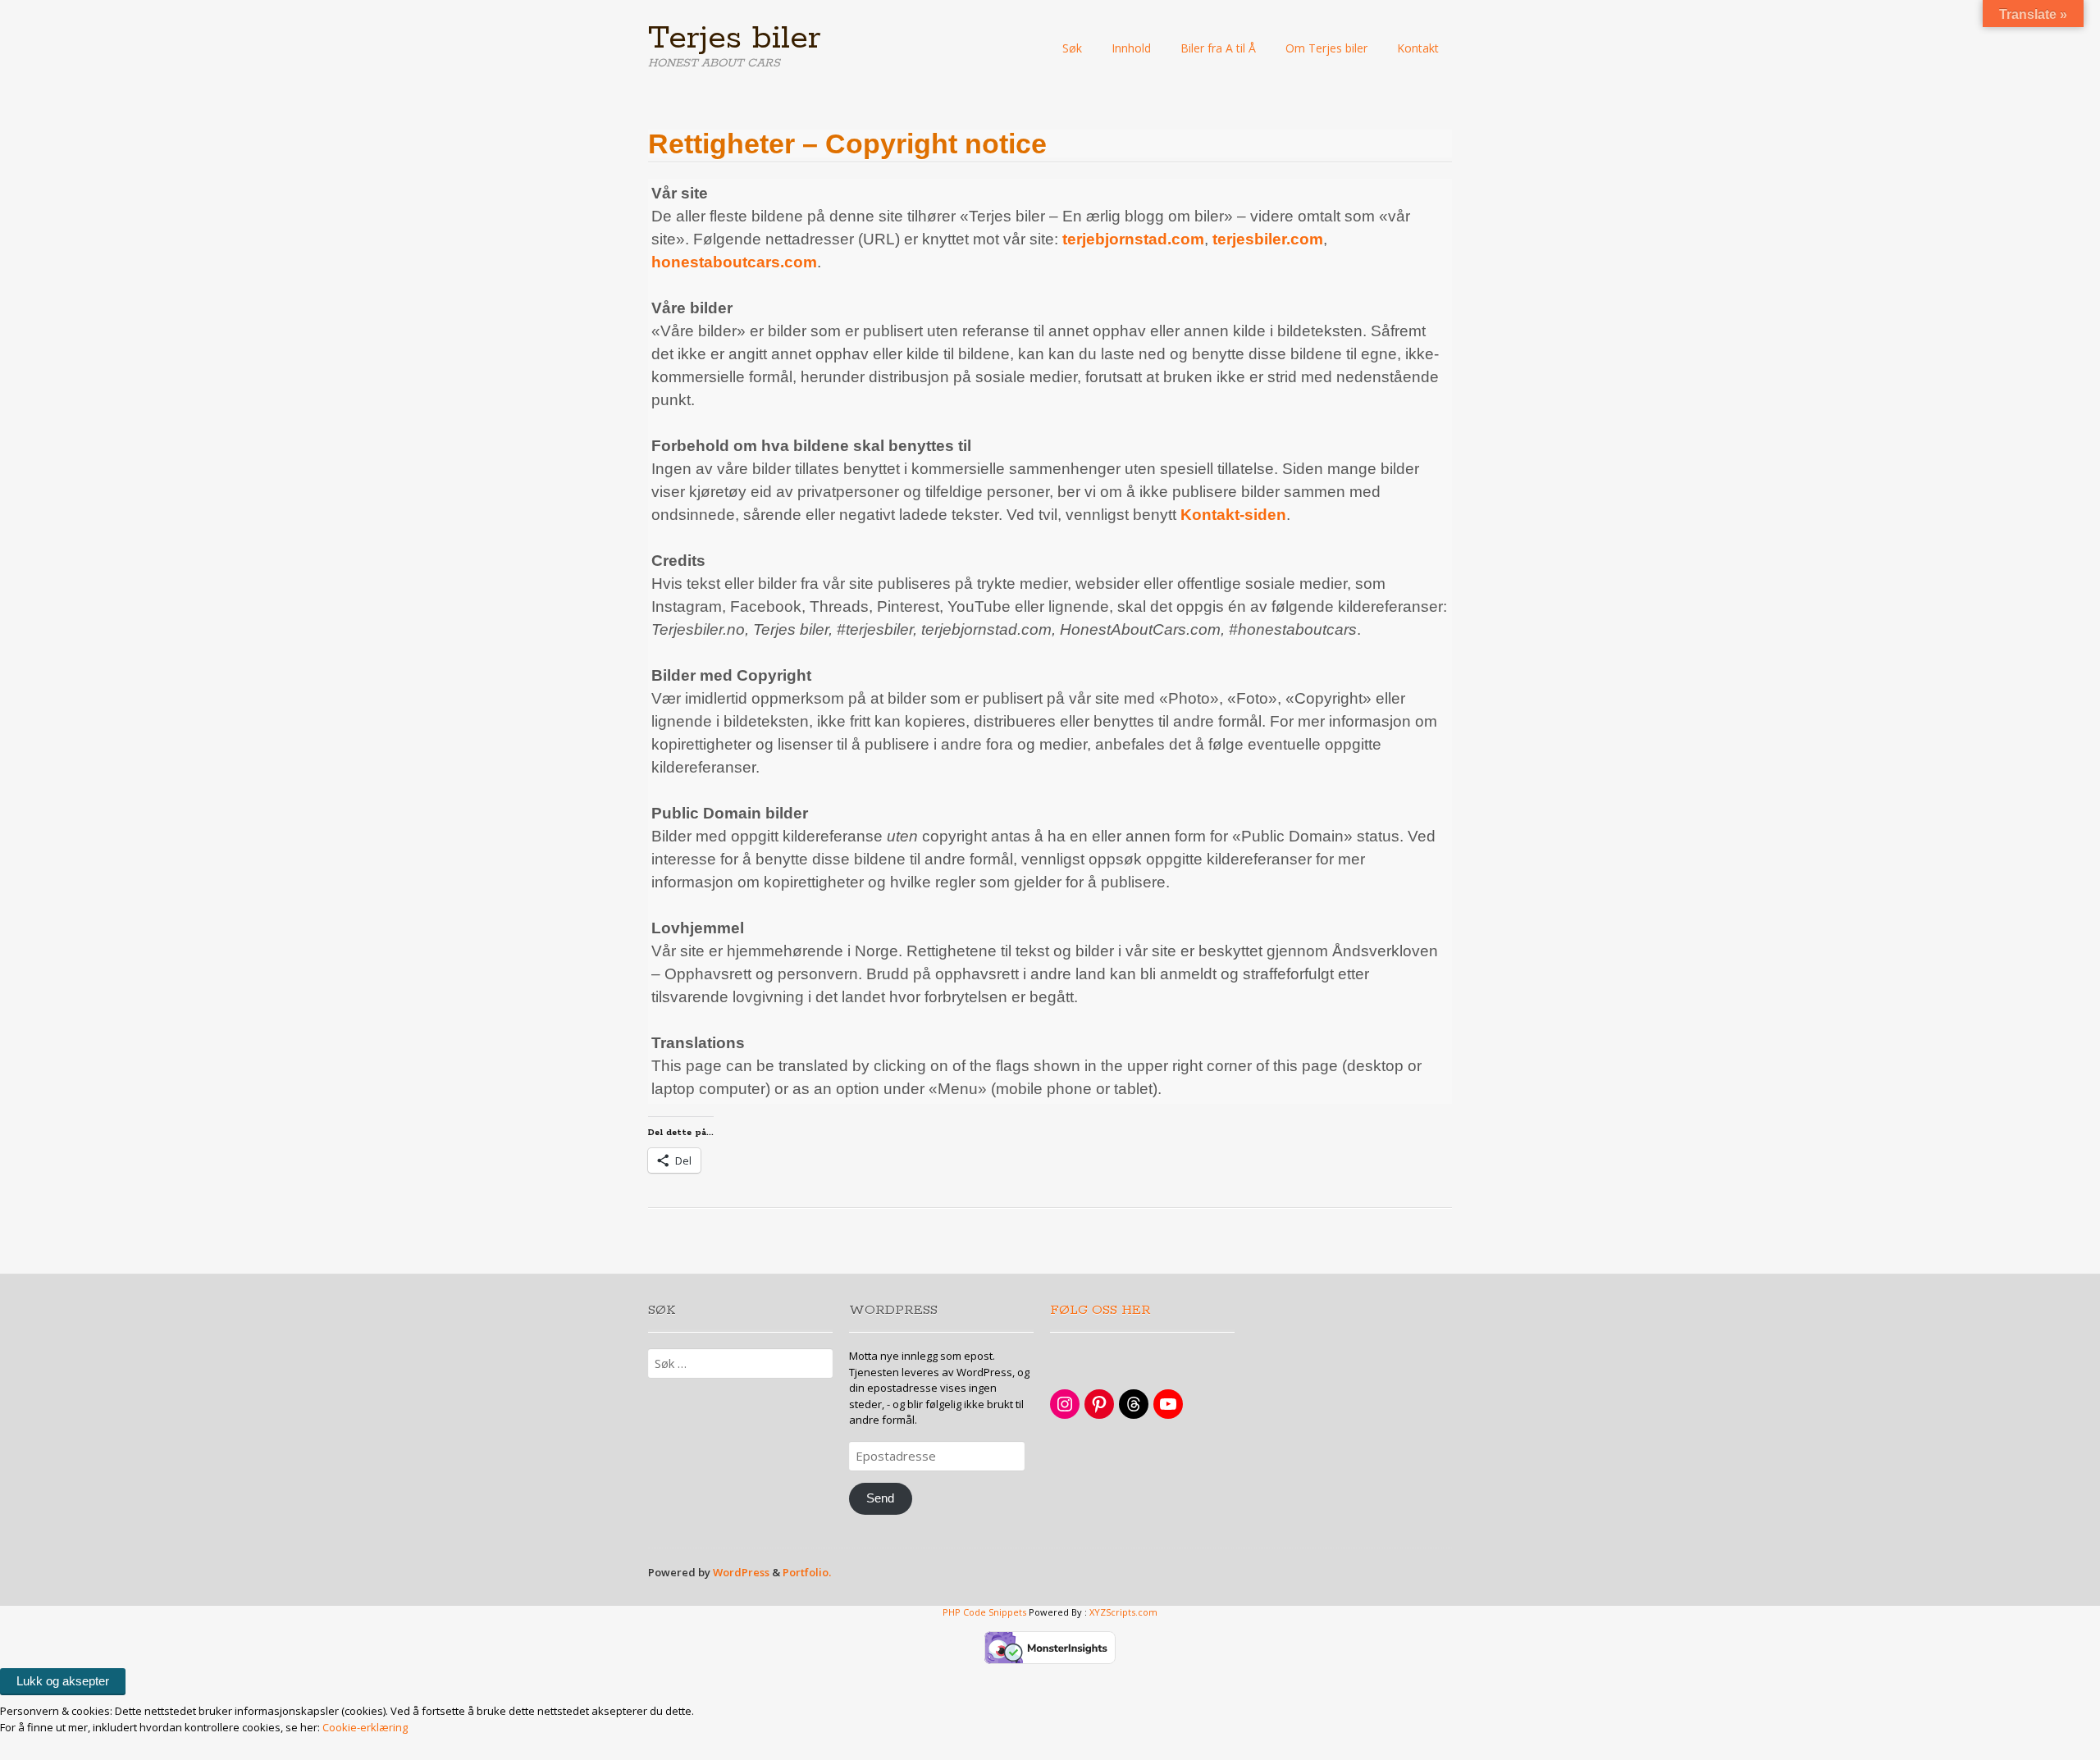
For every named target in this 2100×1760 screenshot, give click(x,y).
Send (880, 1498)
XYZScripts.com (1123, 1612)
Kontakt (1418, 48)
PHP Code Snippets (984, 1612)
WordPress (741, 1572)
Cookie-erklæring (365, 1727)
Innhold (1131, 48)
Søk (1072, 48)
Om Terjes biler (1326, 48)
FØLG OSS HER (1100, 1310)
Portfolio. (807, 1572)
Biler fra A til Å (1218, 48)
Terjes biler (735, 39)
